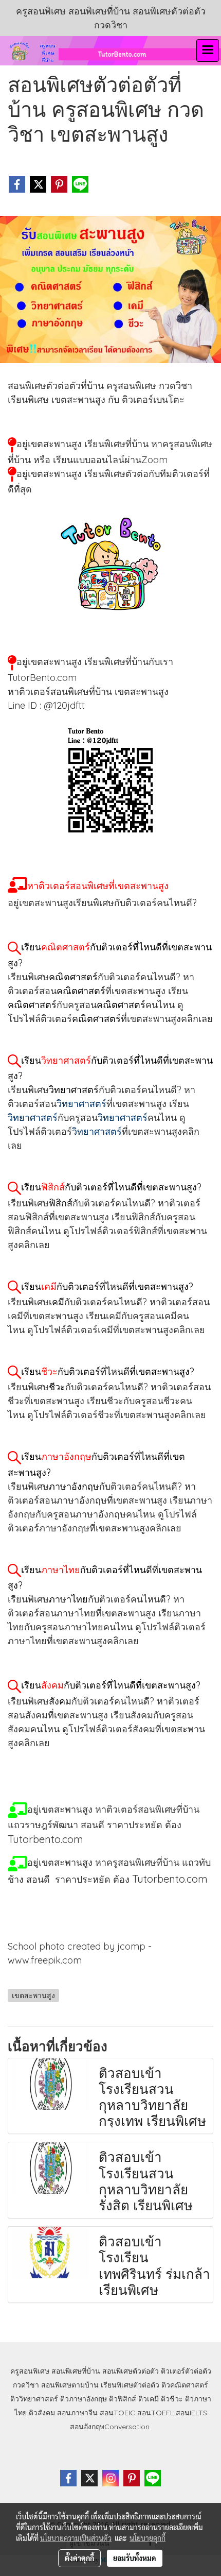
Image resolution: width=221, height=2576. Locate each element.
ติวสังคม (42, 2413)
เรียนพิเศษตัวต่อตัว (131, 2385)
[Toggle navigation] (208, 50)
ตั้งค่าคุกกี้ (79, 2558)
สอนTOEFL (155, 2413)
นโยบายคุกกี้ (148, 2538)
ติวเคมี (149, 2399)
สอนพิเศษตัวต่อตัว (131, 2371)
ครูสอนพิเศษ (30, 2371)
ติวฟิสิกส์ (123, 2399)
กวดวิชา (26, 2385)
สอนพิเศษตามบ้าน (70, 2385)
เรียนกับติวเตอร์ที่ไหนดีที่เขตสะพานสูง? (111, 1187)
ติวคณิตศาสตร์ (185, 2385)
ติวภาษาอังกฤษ (84, 2399)
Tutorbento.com (170, 1879)
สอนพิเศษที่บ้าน (76, 2371)
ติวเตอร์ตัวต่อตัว (186, 2371)
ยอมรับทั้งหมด (135, 2558)
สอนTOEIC (117, 2413)
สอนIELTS (191, 2413)
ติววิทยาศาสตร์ (34, 2399)
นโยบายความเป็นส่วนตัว (76, 2538)
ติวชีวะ (172, 2399)
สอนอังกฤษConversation (110, 2427)
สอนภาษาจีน (77, 2413)
